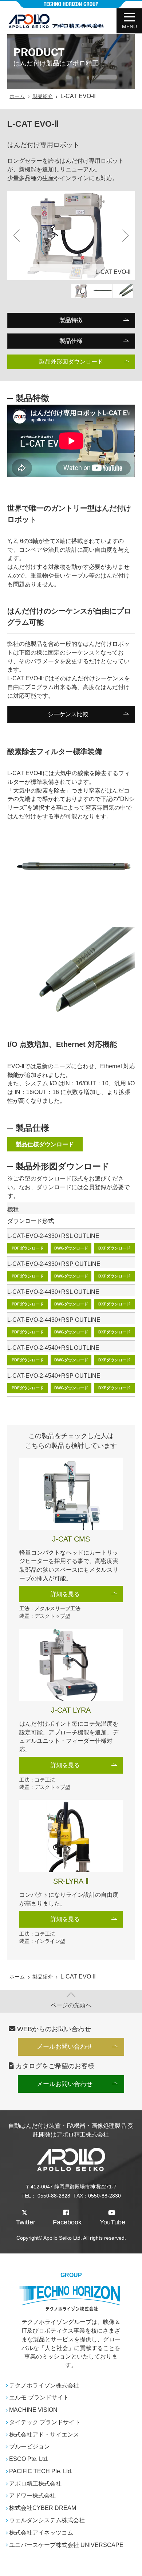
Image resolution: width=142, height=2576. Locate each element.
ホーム (17, 96)
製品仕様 (71, 341)
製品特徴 (71, 320)
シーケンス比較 (68, 714)
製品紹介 (43, 96)
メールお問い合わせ (65, 2047)
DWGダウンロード (71, 1248)
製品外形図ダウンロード (71, 362)
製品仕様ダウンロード (45, 1144)
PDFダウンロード (28, 1248)
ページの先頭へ (71, 2005)
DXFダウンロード (114, 1248)
